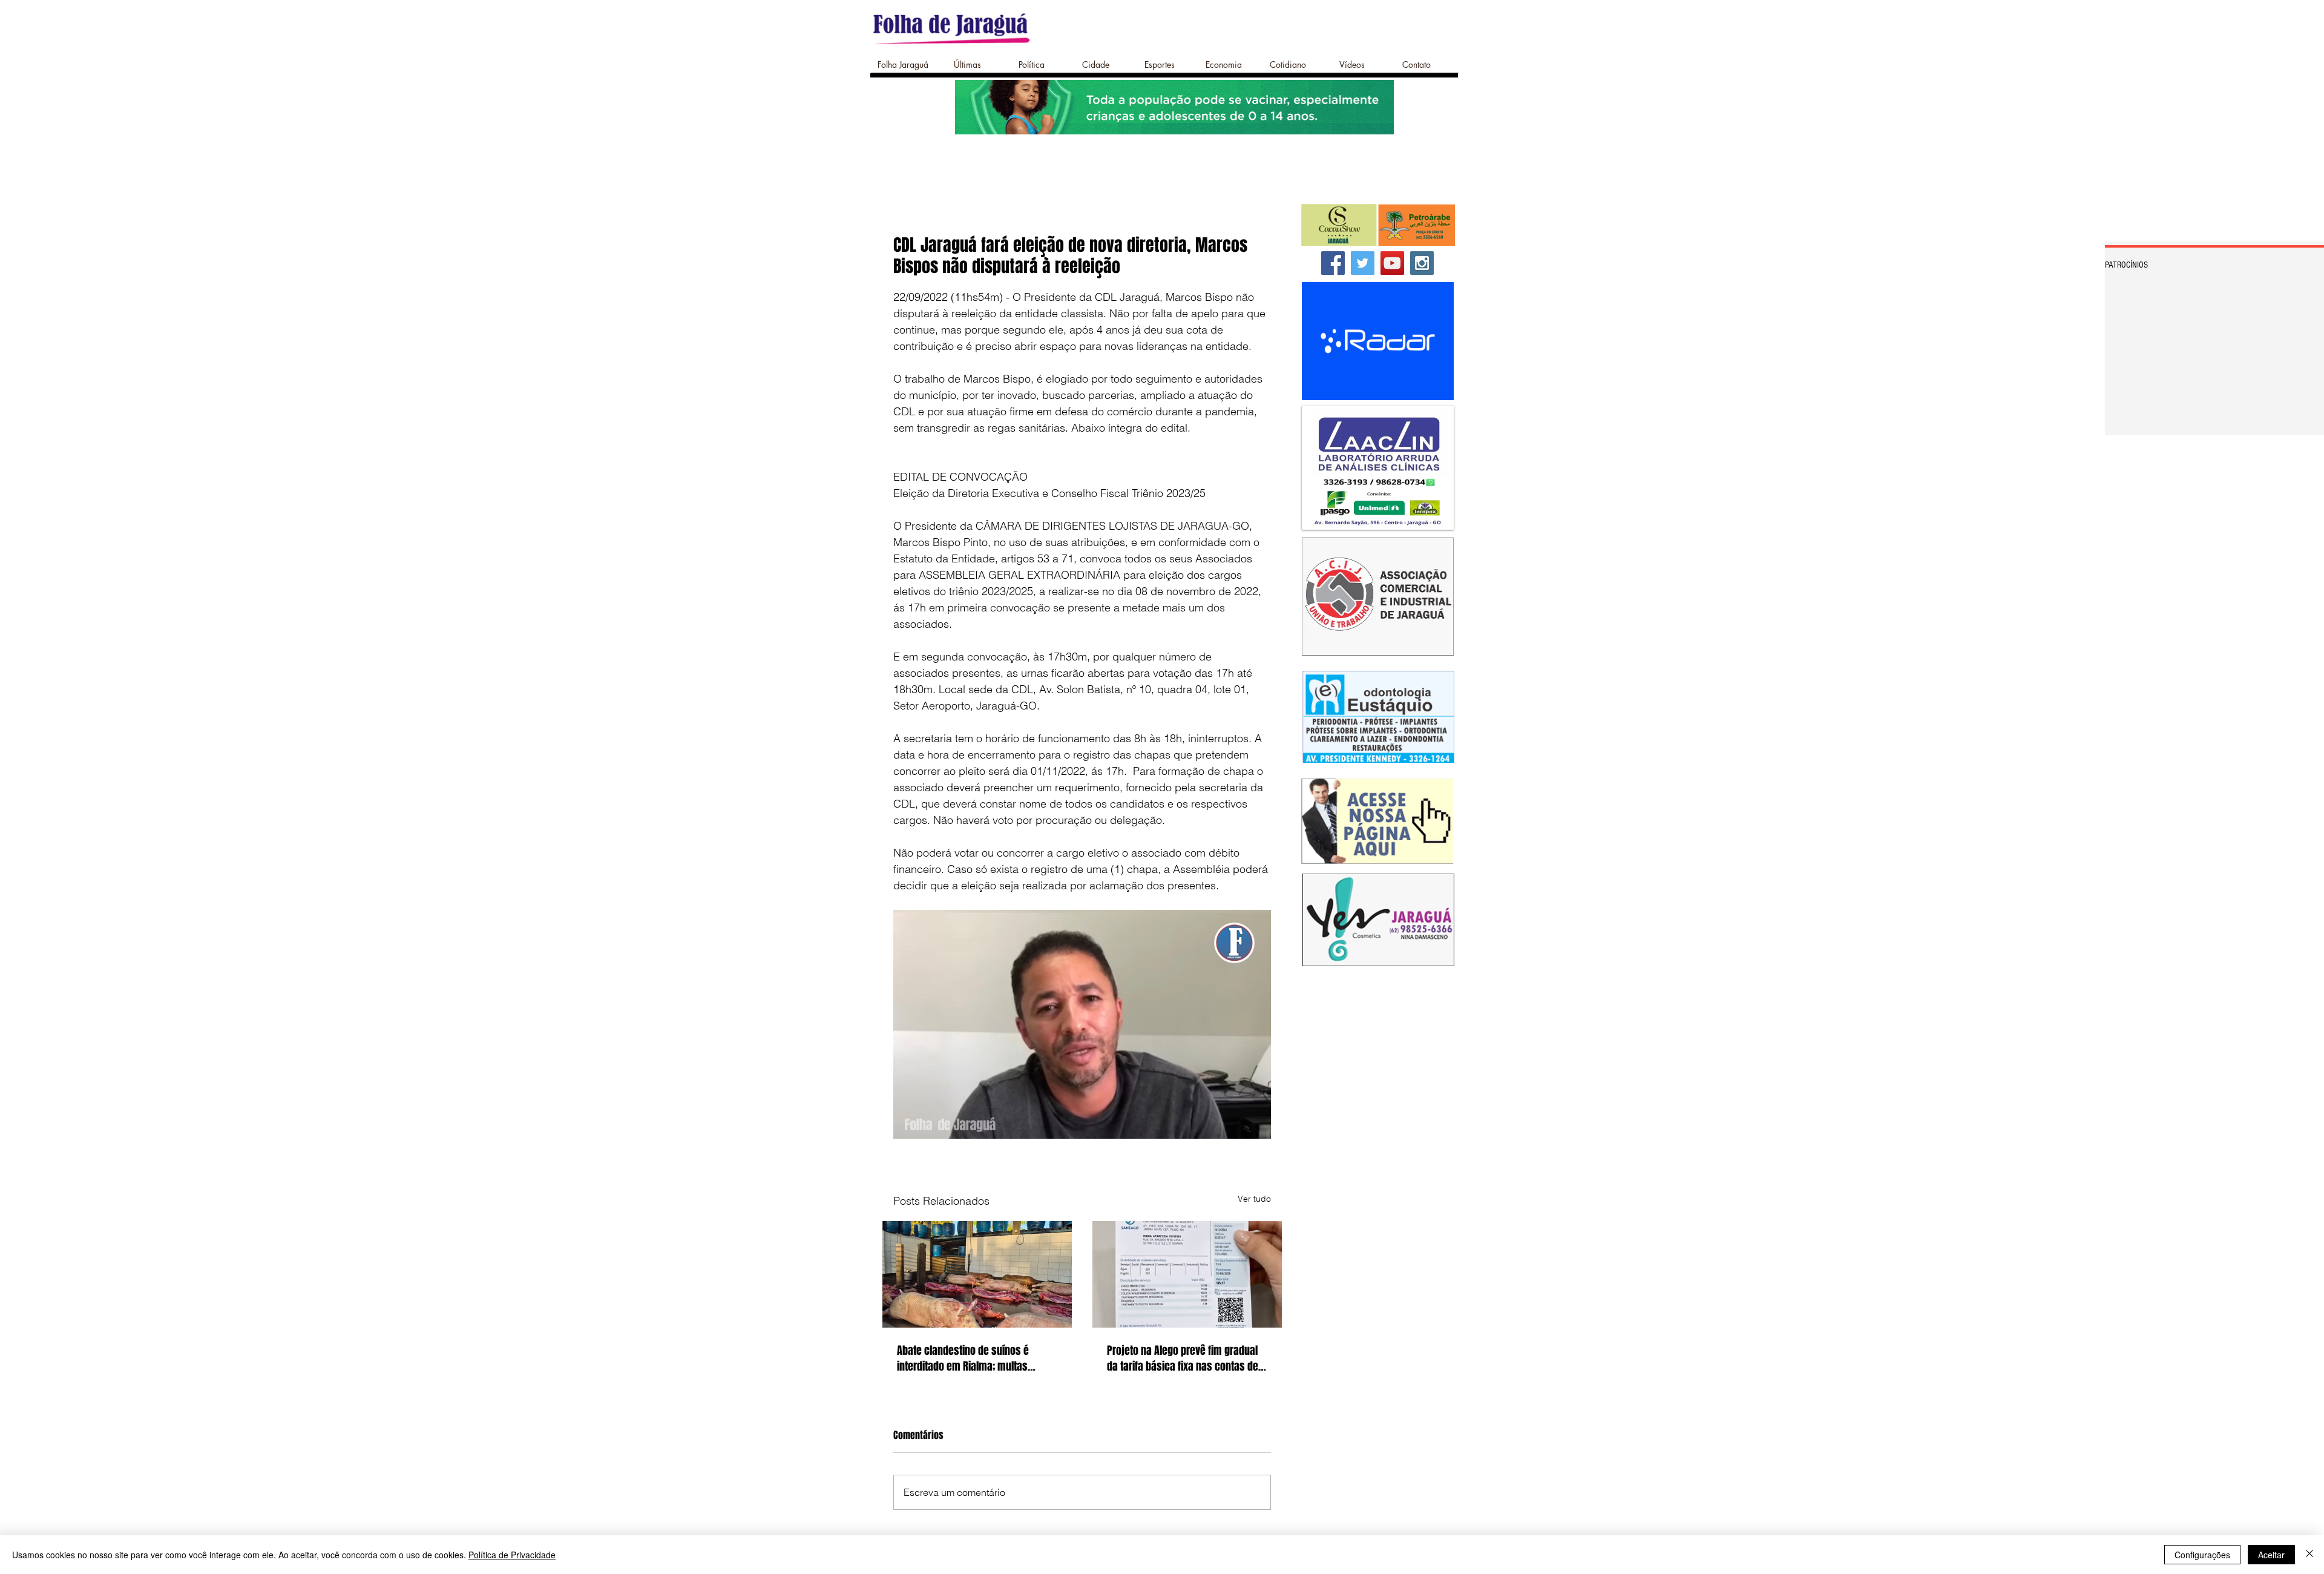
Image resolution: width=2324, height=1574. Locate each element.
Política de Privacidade (512, 1555)
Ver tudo (1254, 1199)
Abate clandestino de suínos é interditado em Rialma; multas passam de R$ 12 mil (963, 1358)
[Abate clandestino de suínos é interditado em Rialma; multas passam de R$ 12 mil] (977, 1274)
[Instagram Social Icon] (1422, 263)
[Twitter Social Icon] (1363, 263)
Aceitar (2271, 1555)
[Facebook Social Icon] (1333, 263)
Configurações (2202, 1555)
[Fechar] (2309, 1555)
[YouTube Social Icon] (1392, 263)
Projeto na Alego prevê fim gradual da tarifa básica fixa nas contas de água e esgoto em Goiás (1183, 1358)
